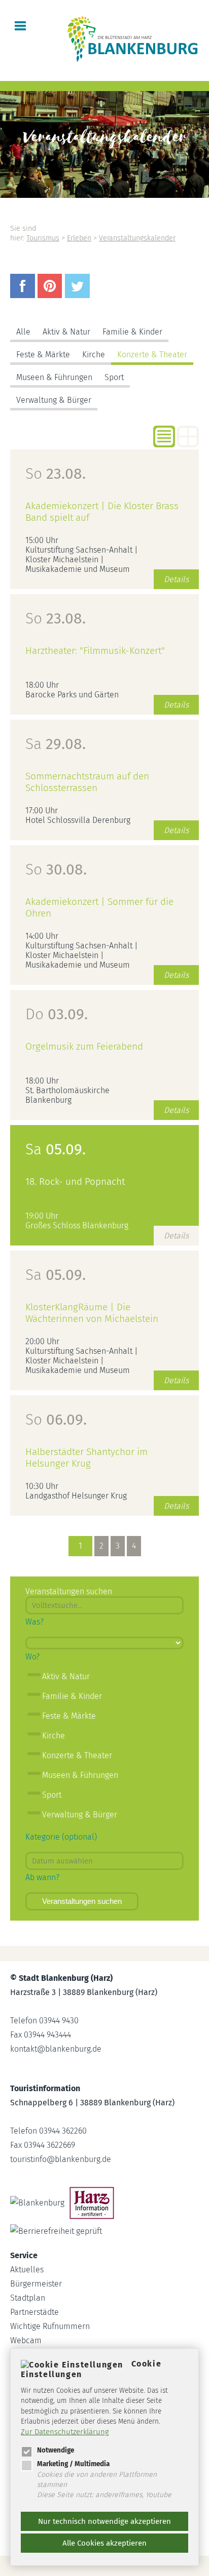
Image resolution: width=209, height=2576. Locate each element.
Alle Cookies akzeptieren (104, 2543)
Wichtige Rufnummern (50, 2326)
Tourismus (43, 238)
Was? (34, 1622)
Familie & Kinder (132, 332)
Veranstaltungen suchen (82, 1901)
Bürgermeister (36, 2284)
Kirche (94, 355)
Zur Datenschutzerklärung (65, 2432)
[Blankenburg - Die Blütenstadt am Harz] (133, 61)
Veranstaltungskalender (137, 238)
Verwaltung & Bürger (54, 400)
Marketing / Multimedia (73, 2464)
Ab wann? (42, 1877)
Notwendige (56, 2450)
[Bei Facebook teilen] (24, 295)
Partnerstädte (34, 2312)
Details (176, 579)
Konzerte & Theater (152, 355)
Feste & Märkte (43, 355)
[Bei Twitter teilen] (79, 295)
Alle (23, 332)
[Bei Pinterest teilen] (51, 295)
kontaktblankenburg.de (56, 2049)
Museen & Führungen (54, 377)
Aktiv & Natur (66, 332)
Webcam (26, 2340)
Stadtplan (28, 2298)
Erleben (79, 238)
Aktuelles (27, 2270)
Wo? (32, 1657)
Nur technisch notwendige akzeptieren (104, 2521)
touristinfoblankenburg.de (61, 2159)
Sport (114, 377)
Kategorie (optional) (61, 1837)
